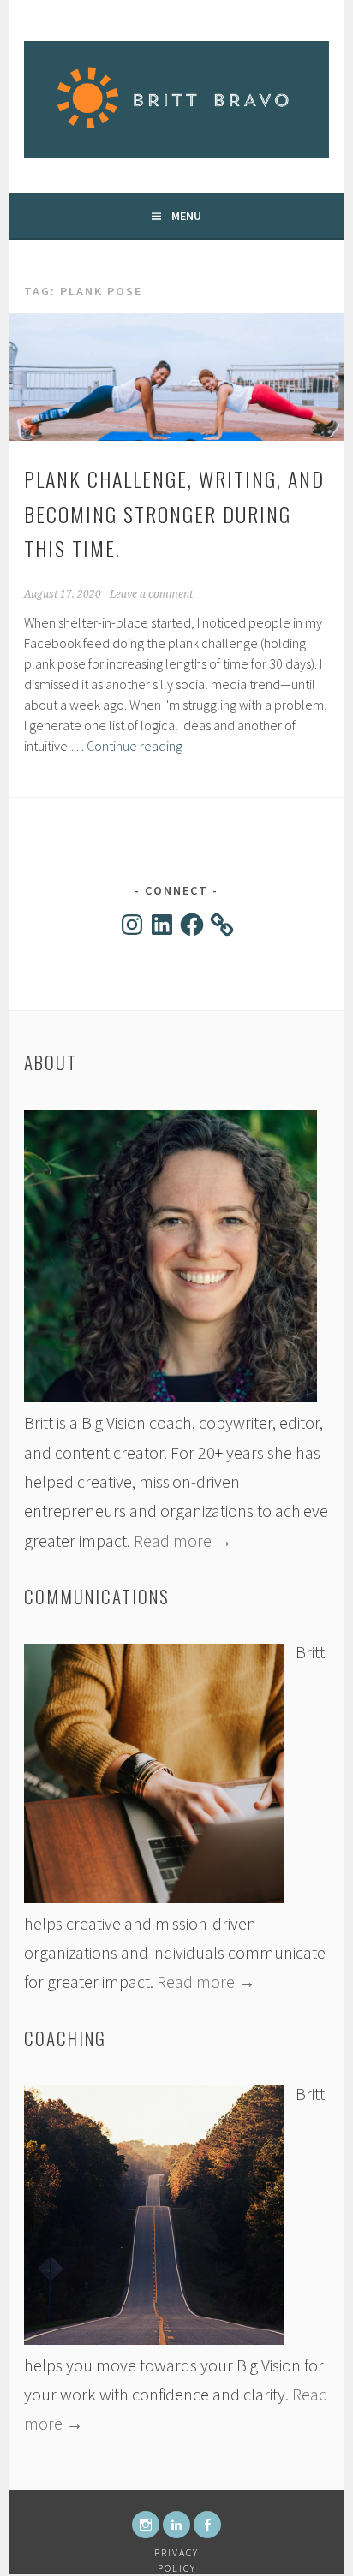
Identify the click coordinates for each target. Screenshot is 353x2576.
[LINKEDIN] (176, 2525)
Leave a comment (151, 594)
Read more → (183, 1541)
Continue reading (135, 746)
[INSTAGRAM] (146, 2525)
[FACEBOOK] (207, 2525)
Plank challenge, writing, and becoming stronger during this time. (174, 514)
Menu (186, 216)
